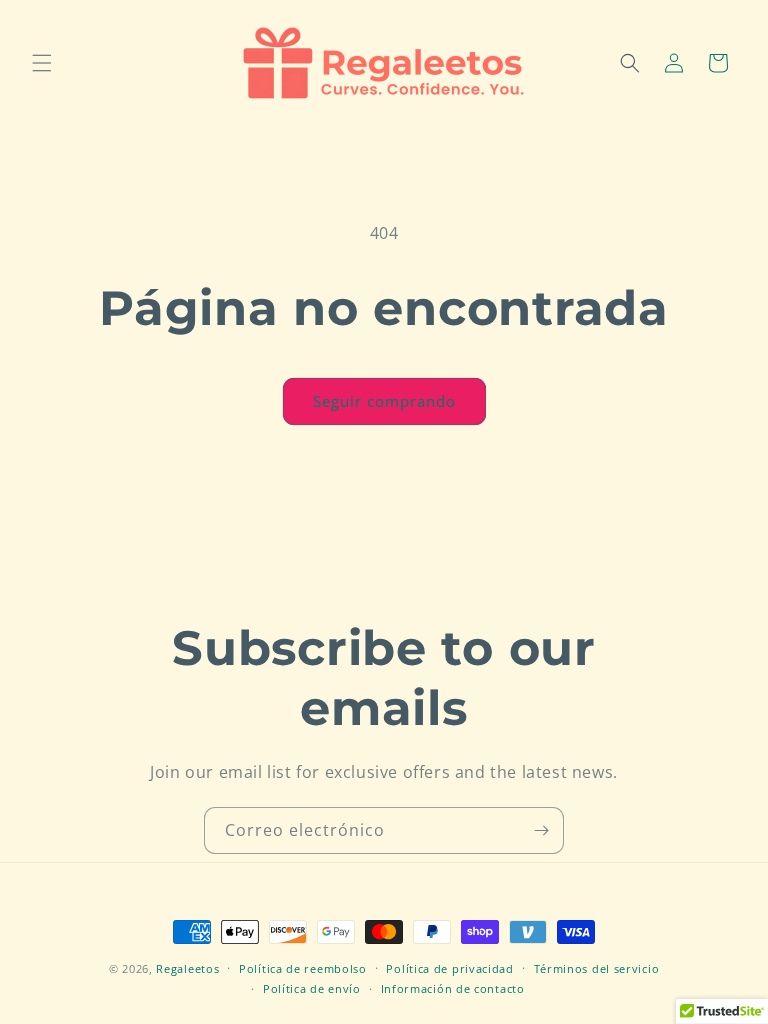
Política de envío (312, 988)
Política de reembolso (303, 968)
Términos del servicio (597, 968)
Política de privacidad (449, 968)
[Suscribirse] (541, 830)
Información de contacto (453, 988)
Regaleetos (187, 968)
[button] (42, 63)
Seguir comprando (384, 401)
